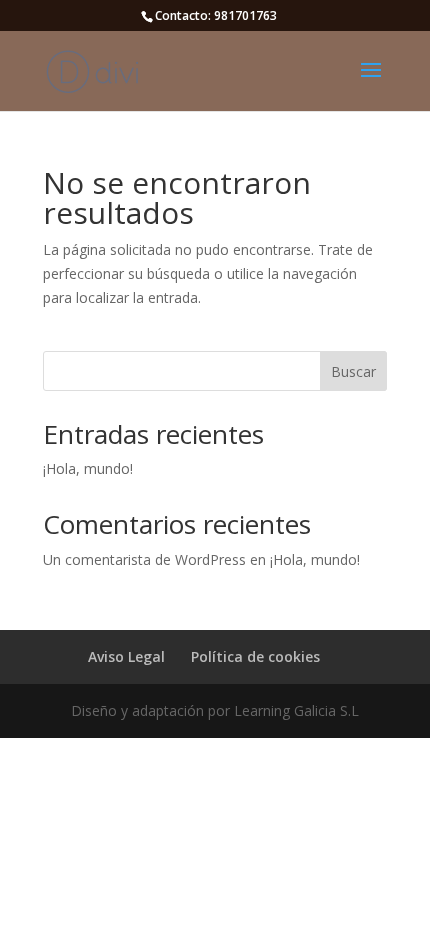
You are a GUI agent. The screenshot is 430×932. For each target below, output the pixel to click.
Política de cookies (255, 656)
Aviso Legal (126, 656)
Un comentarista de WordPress (144, 559)
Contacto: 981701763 (216, 15)
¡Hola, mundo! (88, 468)
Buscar (353, 371)
